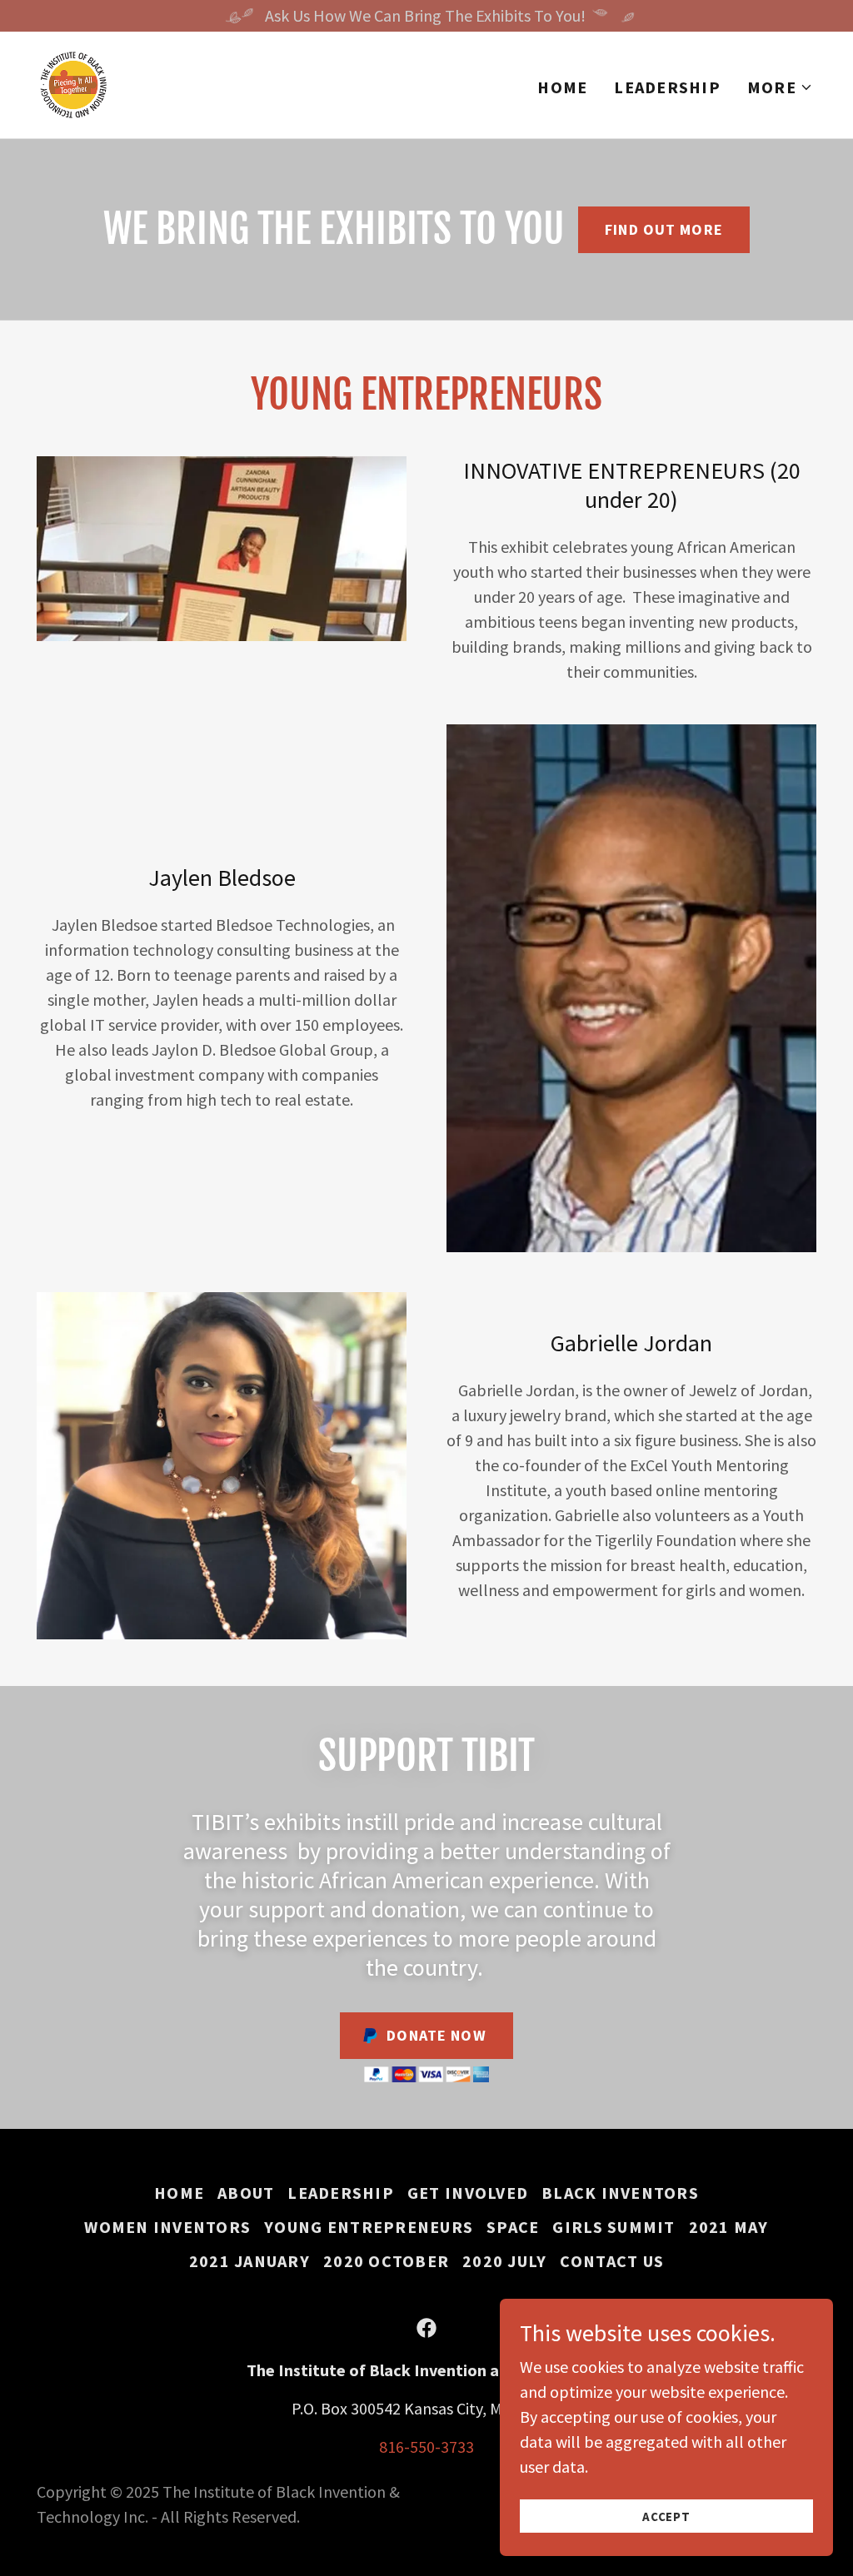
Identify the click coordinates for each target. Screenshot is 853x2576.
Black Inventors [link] (620, 2193)
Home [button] (179, 2193)
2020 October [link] (386, 2261)
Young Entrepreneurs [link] (369, 2227)
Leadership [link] (667, 87)
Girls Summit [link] (614, 2227)
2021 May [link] (729, 2227)
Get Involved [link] (468, 2193)
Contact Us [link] (612, 2261)
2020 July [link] (504, 2261)
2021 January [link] (249, 2261)
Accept (667, 2516)
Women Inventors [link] (167, 2227)
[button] (780, 87)
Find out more (664, 229)
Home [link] (562, 87)
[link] (73, 83)
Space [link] (513, 2227)
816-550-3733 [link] (426, 2447)
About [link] (246, 2193)
